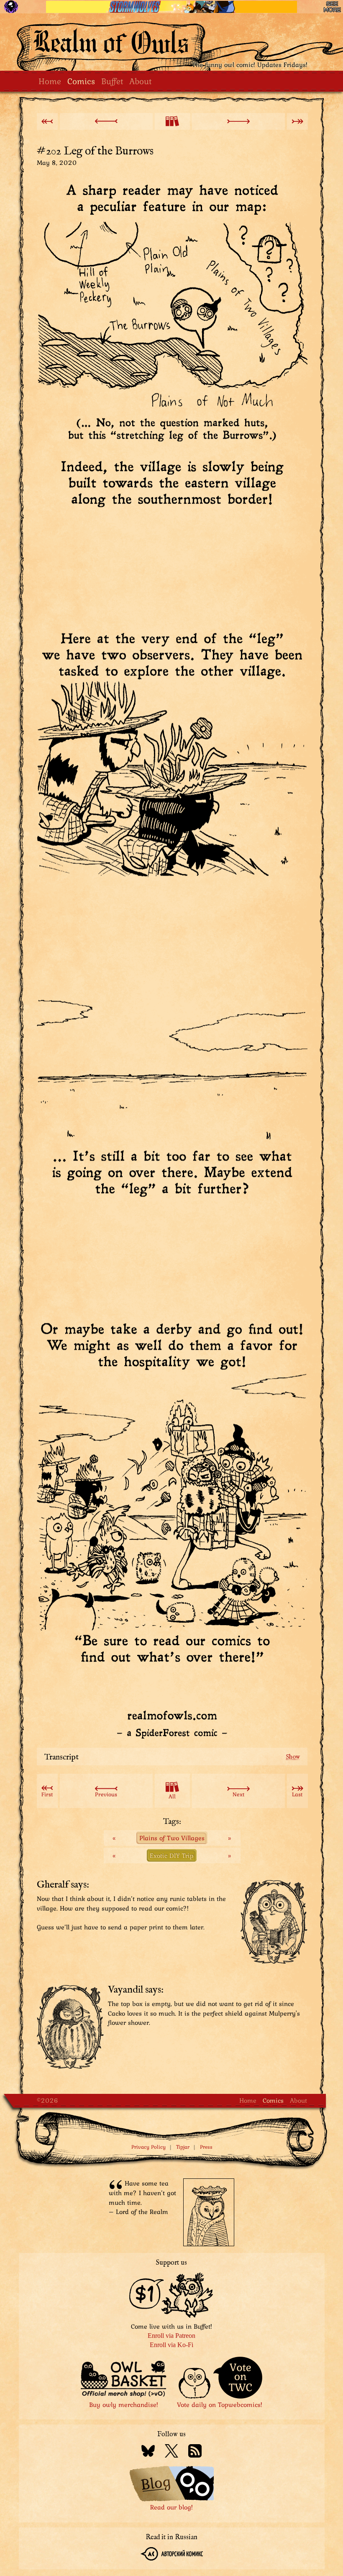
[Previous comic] (106, 121)
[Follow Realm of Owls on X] (171, 2452)
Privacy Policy (148, 2147)
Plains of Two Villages (172, 1838)
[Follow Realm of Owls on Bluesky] (148, 2452)
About (140, 81)
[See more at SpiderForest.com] (332, 7)
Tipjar (183, 2147)
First (47, 1794)
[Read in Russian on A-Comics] (172, 2555)
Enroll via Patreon (171, 2336)
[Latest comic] (297, 121)
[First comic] (47, 121)
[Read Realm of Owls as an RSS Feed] (195, 2452)
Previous (106, 1794)
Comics (81, 81)
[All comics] (172, 121)
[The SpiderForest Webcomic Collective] (11, 7)
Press (206, 2147)
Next (238, 1794)
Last (297, 1794)
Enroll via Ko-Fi (171, 2345)
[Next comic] (238, 121)
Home (50, 81)
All (172, 1796)
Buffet (112, 81)
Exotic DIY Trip (172, 1855)
